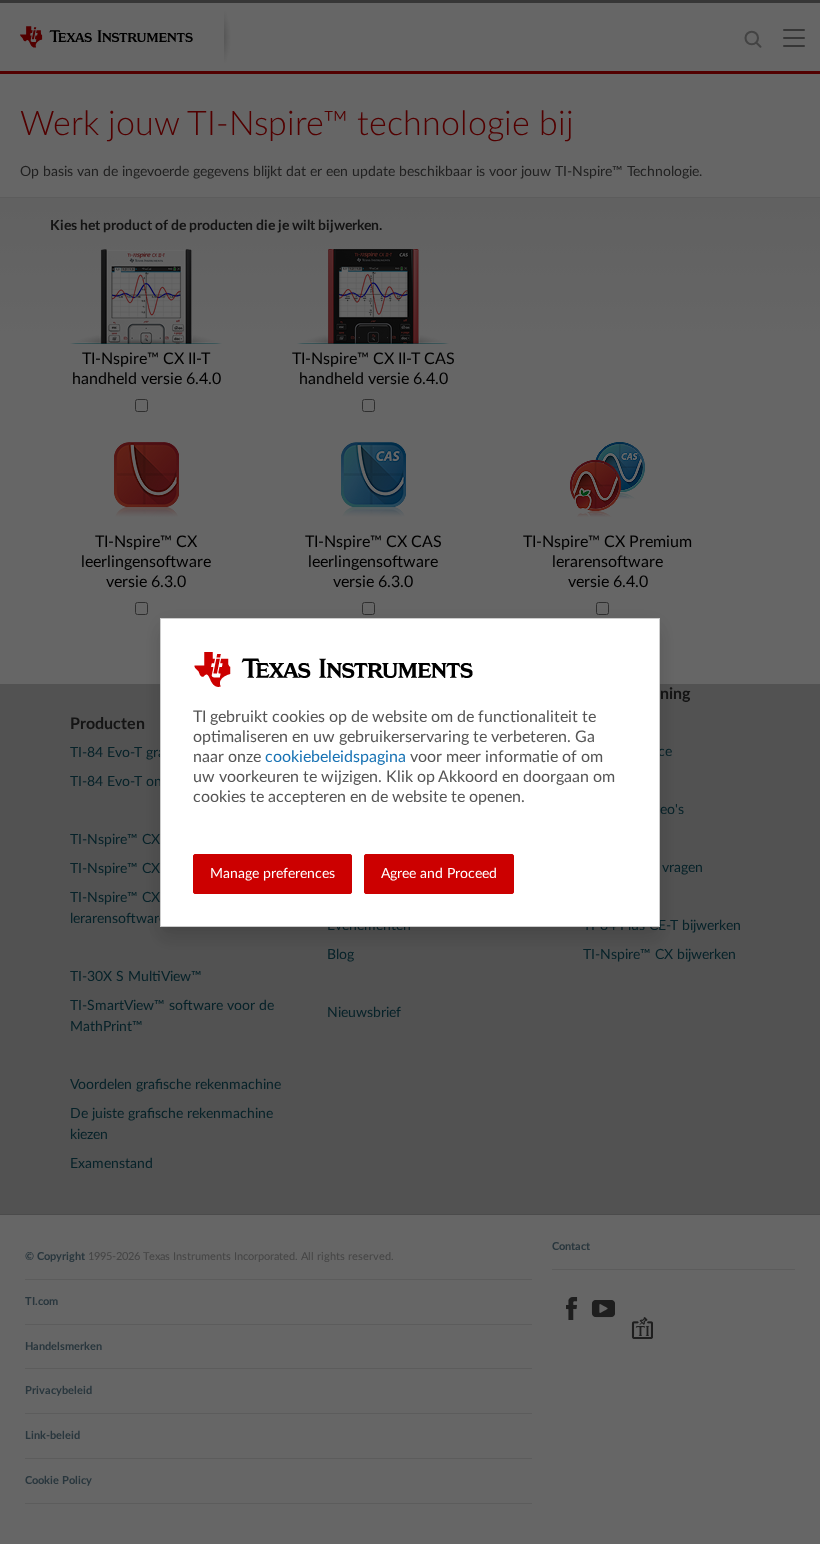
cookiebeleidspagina (335, 757)
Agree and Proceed (439, 874)
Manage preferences (272, 874)
